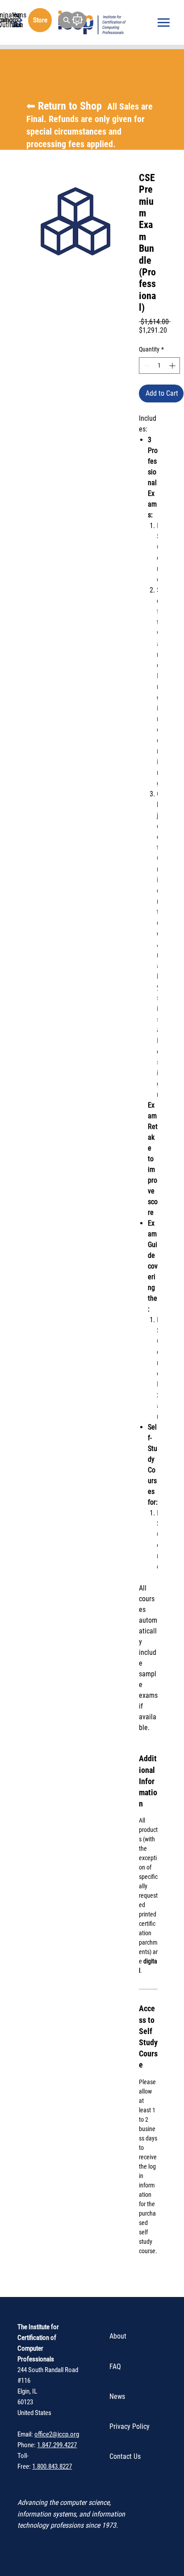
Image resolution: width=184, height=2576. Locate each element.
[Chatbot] (78, 20)
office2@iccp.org (57, 2434)
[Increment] (173, 366)
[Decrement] (146, 366)
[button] (67, 20)
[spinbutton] (159, 366)
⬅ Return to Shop (90, 125)
